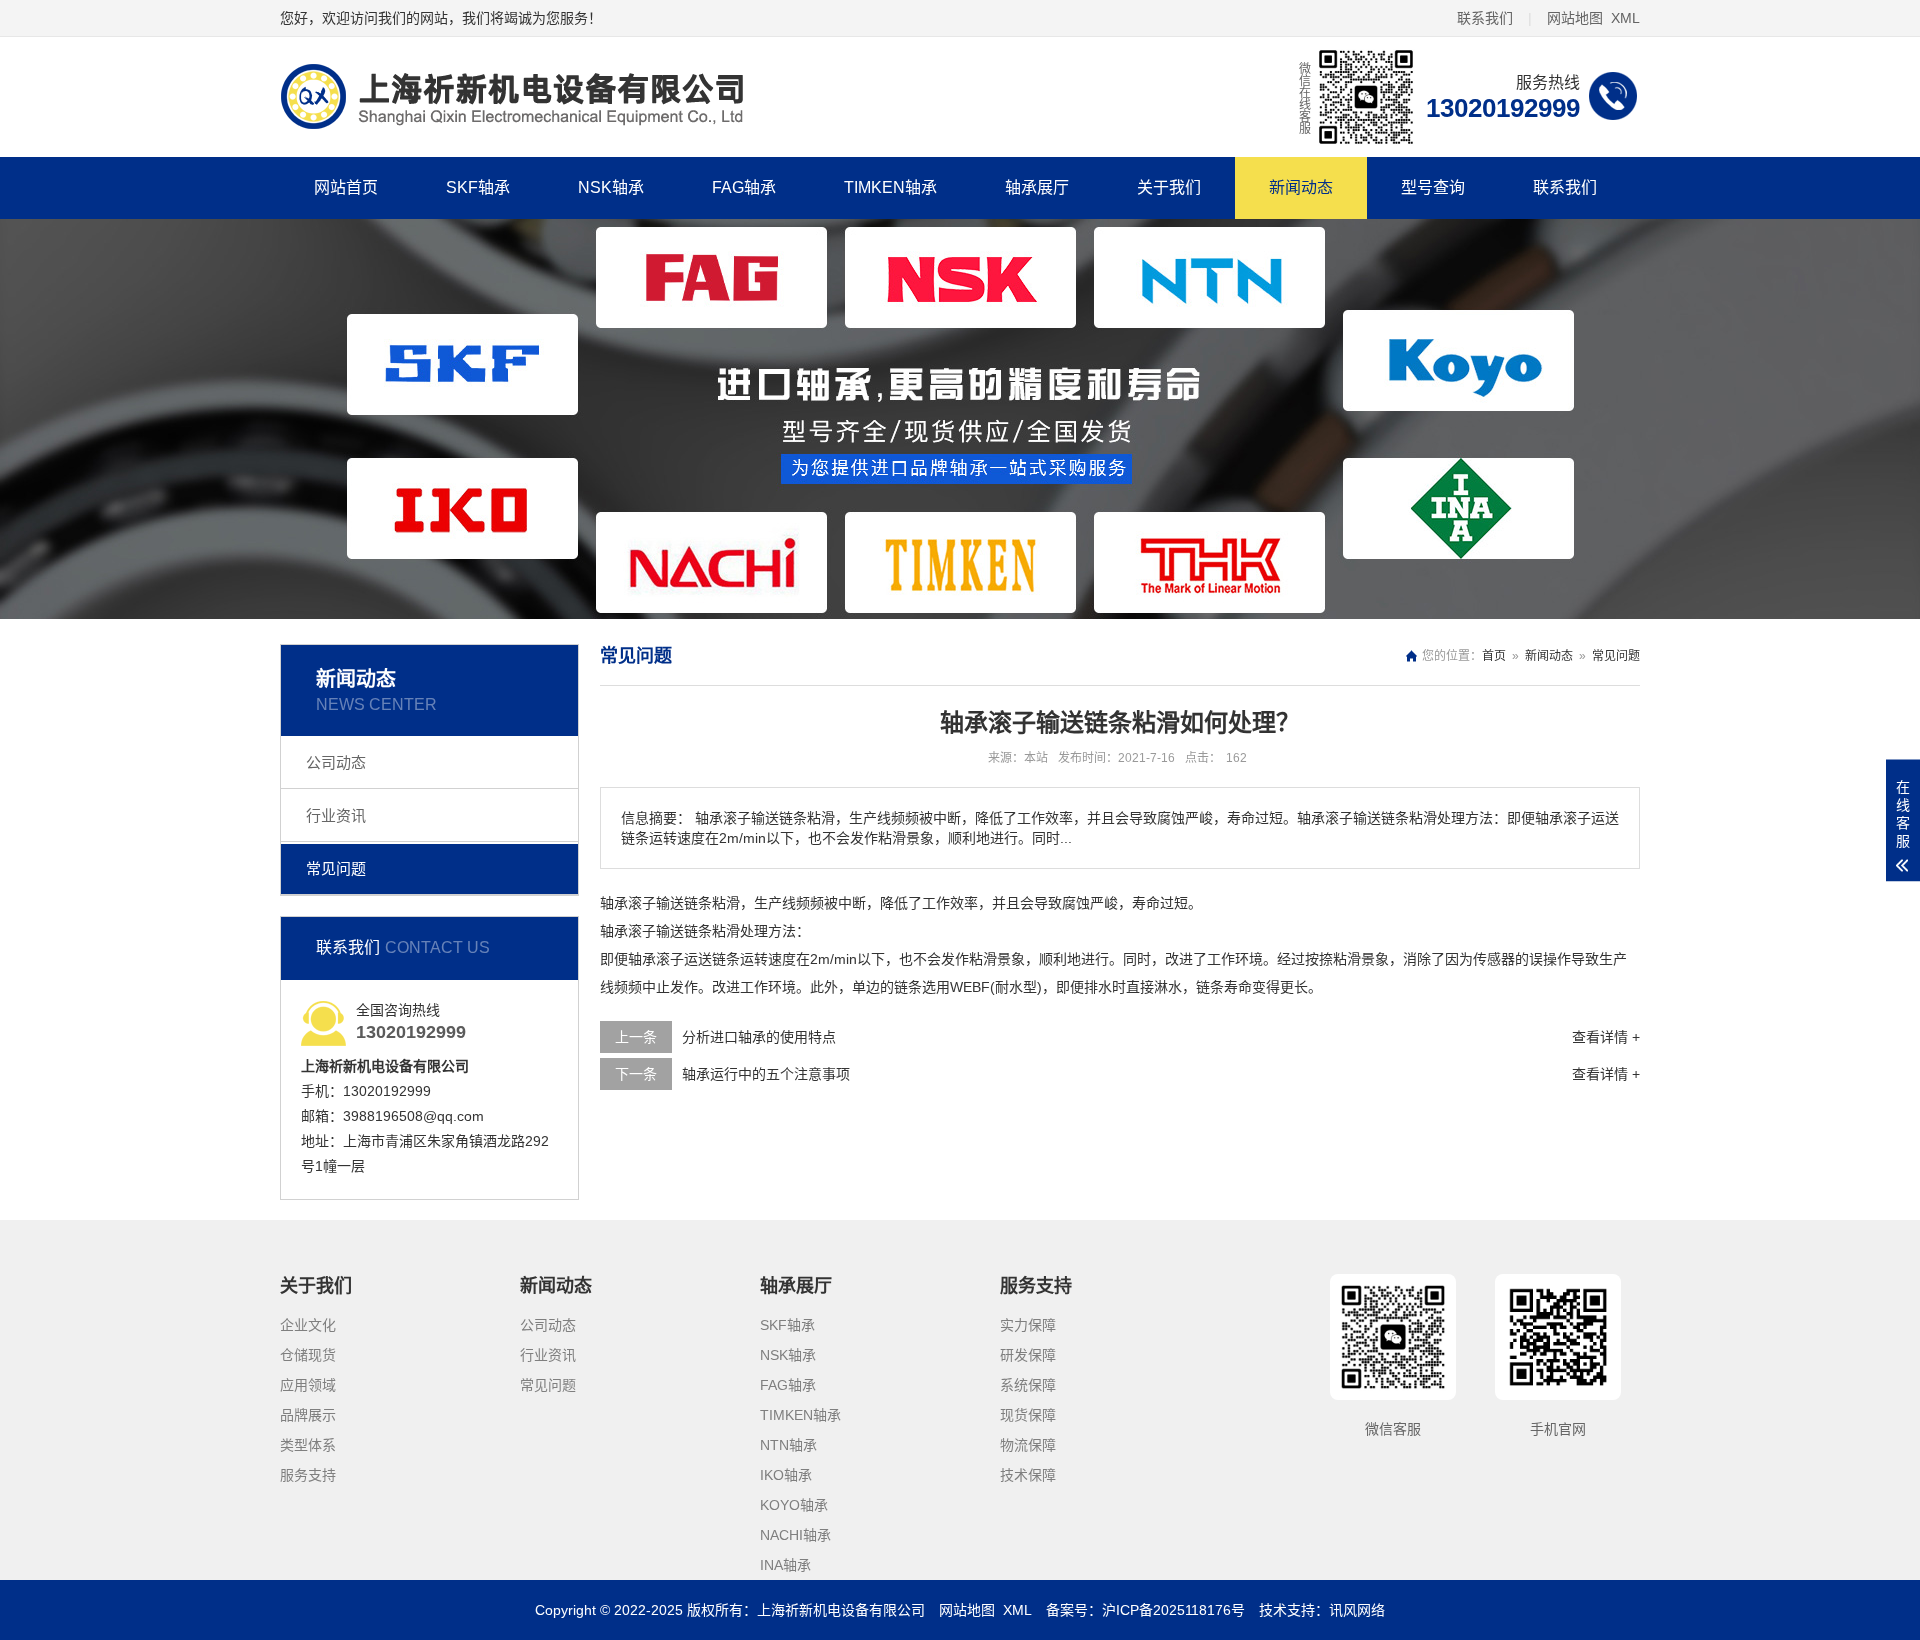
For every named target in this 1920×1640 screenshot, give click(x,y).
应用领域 (308, 1385)
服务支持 (308, 1475)
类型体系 (308, 1445)
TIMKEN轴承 (890, 187)
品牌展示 (308, 1415)
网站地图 (1575, 18)
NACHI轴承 (795, 1535)
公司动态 (336, 762)
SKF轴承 (478, 187)
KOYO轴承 (794, 1505)
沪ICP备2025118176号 (1173, 1610)
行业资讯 (336, 815)
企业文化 (308, 1325)
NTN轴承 (788, 1445)
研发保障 (1028, 1355)
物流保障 (1028, 1445)
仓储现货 (308, 1355)
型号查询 (1433, 187)
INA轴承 (785, 1565)
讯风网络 (1357, 1610)
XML (1625, 18)
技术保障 (1028, 1475)
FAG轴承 (744, 187)
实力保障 (1028, 1325)
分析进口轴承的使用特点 (759, 1037)
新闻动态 (1301, 187)
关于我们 (1169, 187)
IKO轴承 (786, 1475)
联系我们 (1485, 18)
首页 (1494, 656)
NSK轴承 (611, 187)
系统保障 (1028, 1385)
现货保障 (1028, 1415)
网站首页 (346, 187)
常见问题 (336, 868)
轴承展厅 (1037, 187)
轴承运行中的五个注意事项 (766, 1074)
